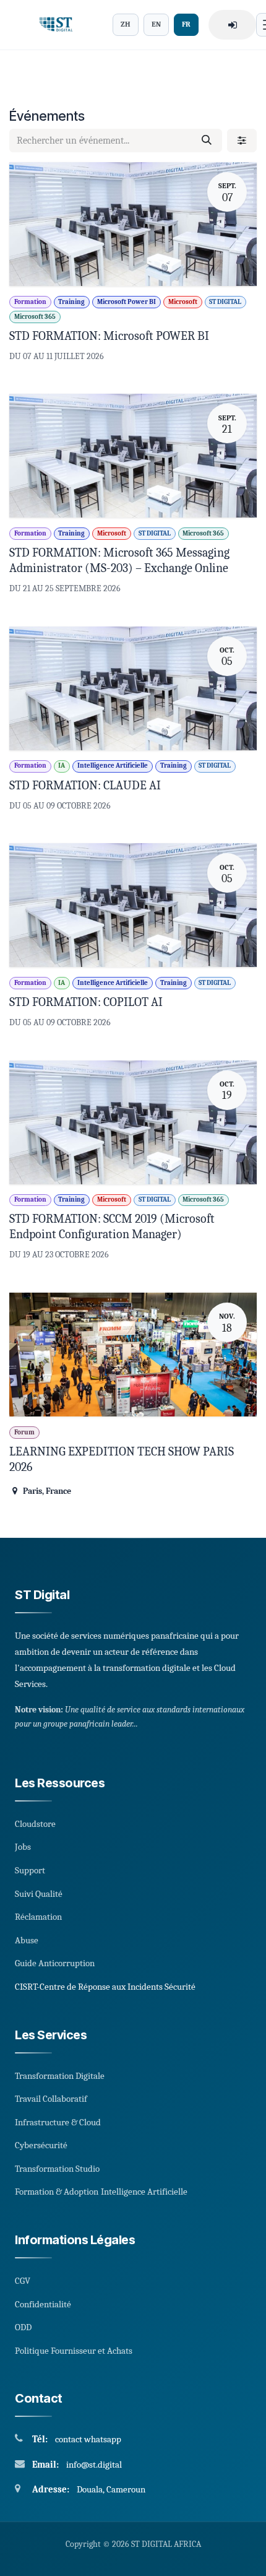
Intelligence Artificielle (144, 2192)
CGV (23, 2281)
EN (156, 24)
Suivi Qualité (39, 1894)
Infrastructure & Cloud (58, 2122)
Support (30, 1870)
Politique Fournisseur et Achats (74, 2351)
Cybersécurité (41, 2145)
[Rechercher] (207, 141)
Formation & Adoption (57, 2192)
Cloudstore (35, 1824)
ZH (126, 24)
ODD (23, 2327)
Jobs (23, 1847)
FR (186, 24)
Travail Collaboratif (51, 2099)
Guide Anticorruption (55, 1963)
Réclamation (38, 1917)
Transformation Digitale (60, 2076)
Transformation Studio (57, 2169)
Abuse (27, 1940)
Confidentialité (43, 2304)
